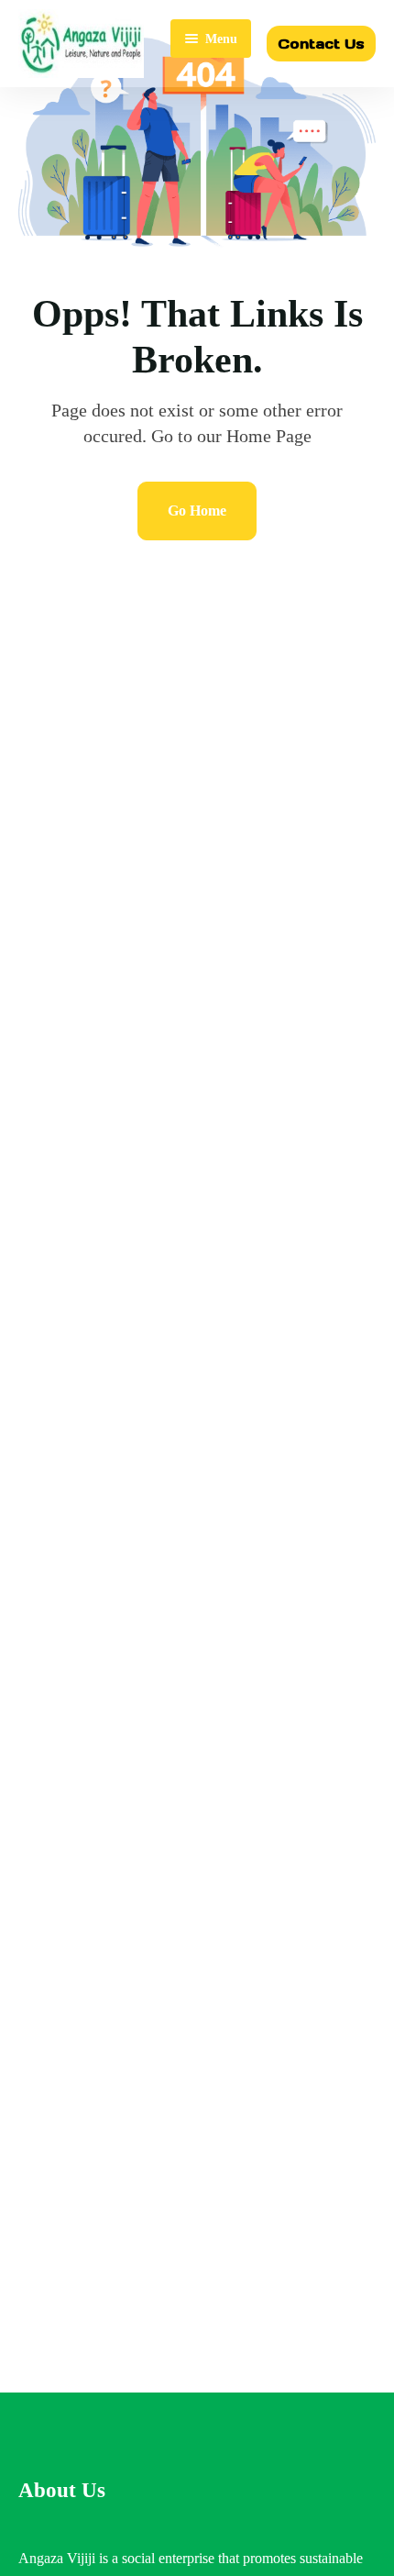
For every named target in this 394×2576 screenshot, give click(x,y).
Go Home (197, 511)
